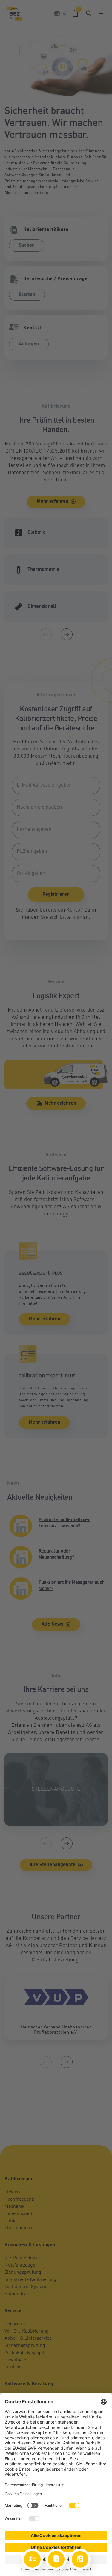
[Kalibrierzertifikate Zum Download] (56, 2559)
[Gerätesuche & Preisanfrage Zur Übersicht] (80, 2559)
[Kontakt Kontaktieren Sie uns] (32, 2559)
